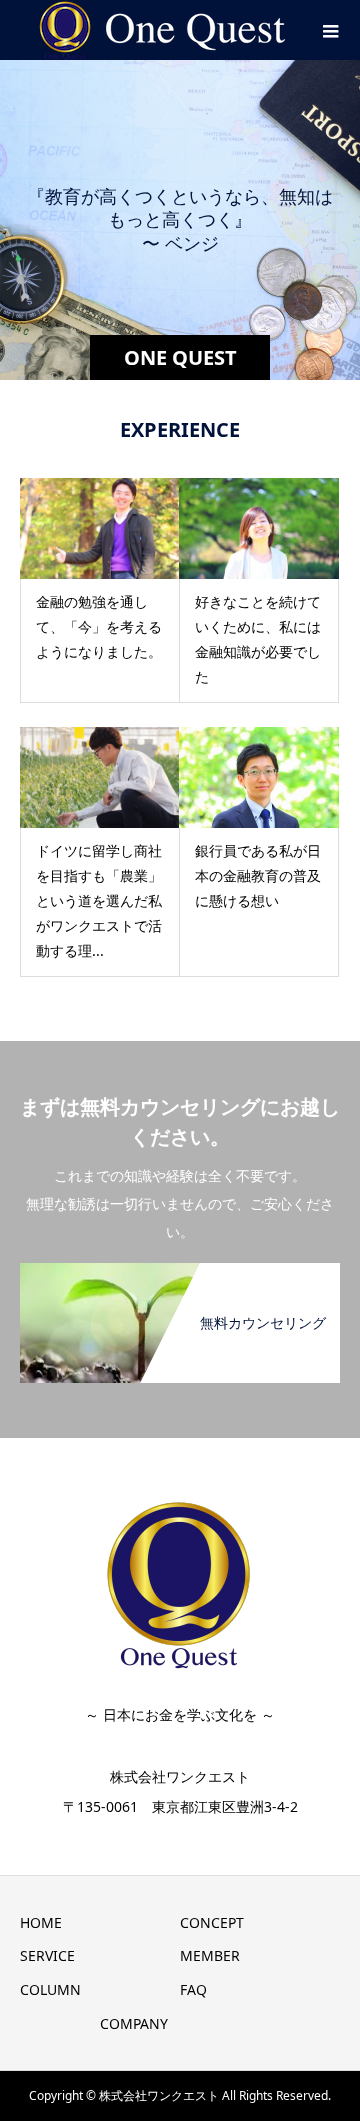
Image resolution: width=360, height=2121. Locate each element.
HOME (41, 1922)
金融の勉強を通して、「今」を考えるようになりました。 (99, 626)
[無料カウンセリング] (180, 1275)
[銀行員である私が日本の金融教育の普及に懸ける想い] (259, 777)
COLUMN (50, 1989)
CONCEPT (212, 1922)
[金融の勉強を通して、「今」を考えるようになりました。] (100, 528)
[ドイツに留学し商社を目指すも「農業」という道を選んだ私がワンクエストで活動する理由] (100, 777)
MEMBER (210, 1955)
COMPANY (134, 2023)
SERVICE (47, 1955)
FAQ (193, 1989)
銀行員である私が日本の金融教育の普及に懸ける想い (258, 875)
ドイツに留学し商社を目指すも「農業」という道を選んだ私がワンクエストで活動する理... (99, 901)
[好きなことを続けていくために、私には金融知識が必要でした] (259, 528)
